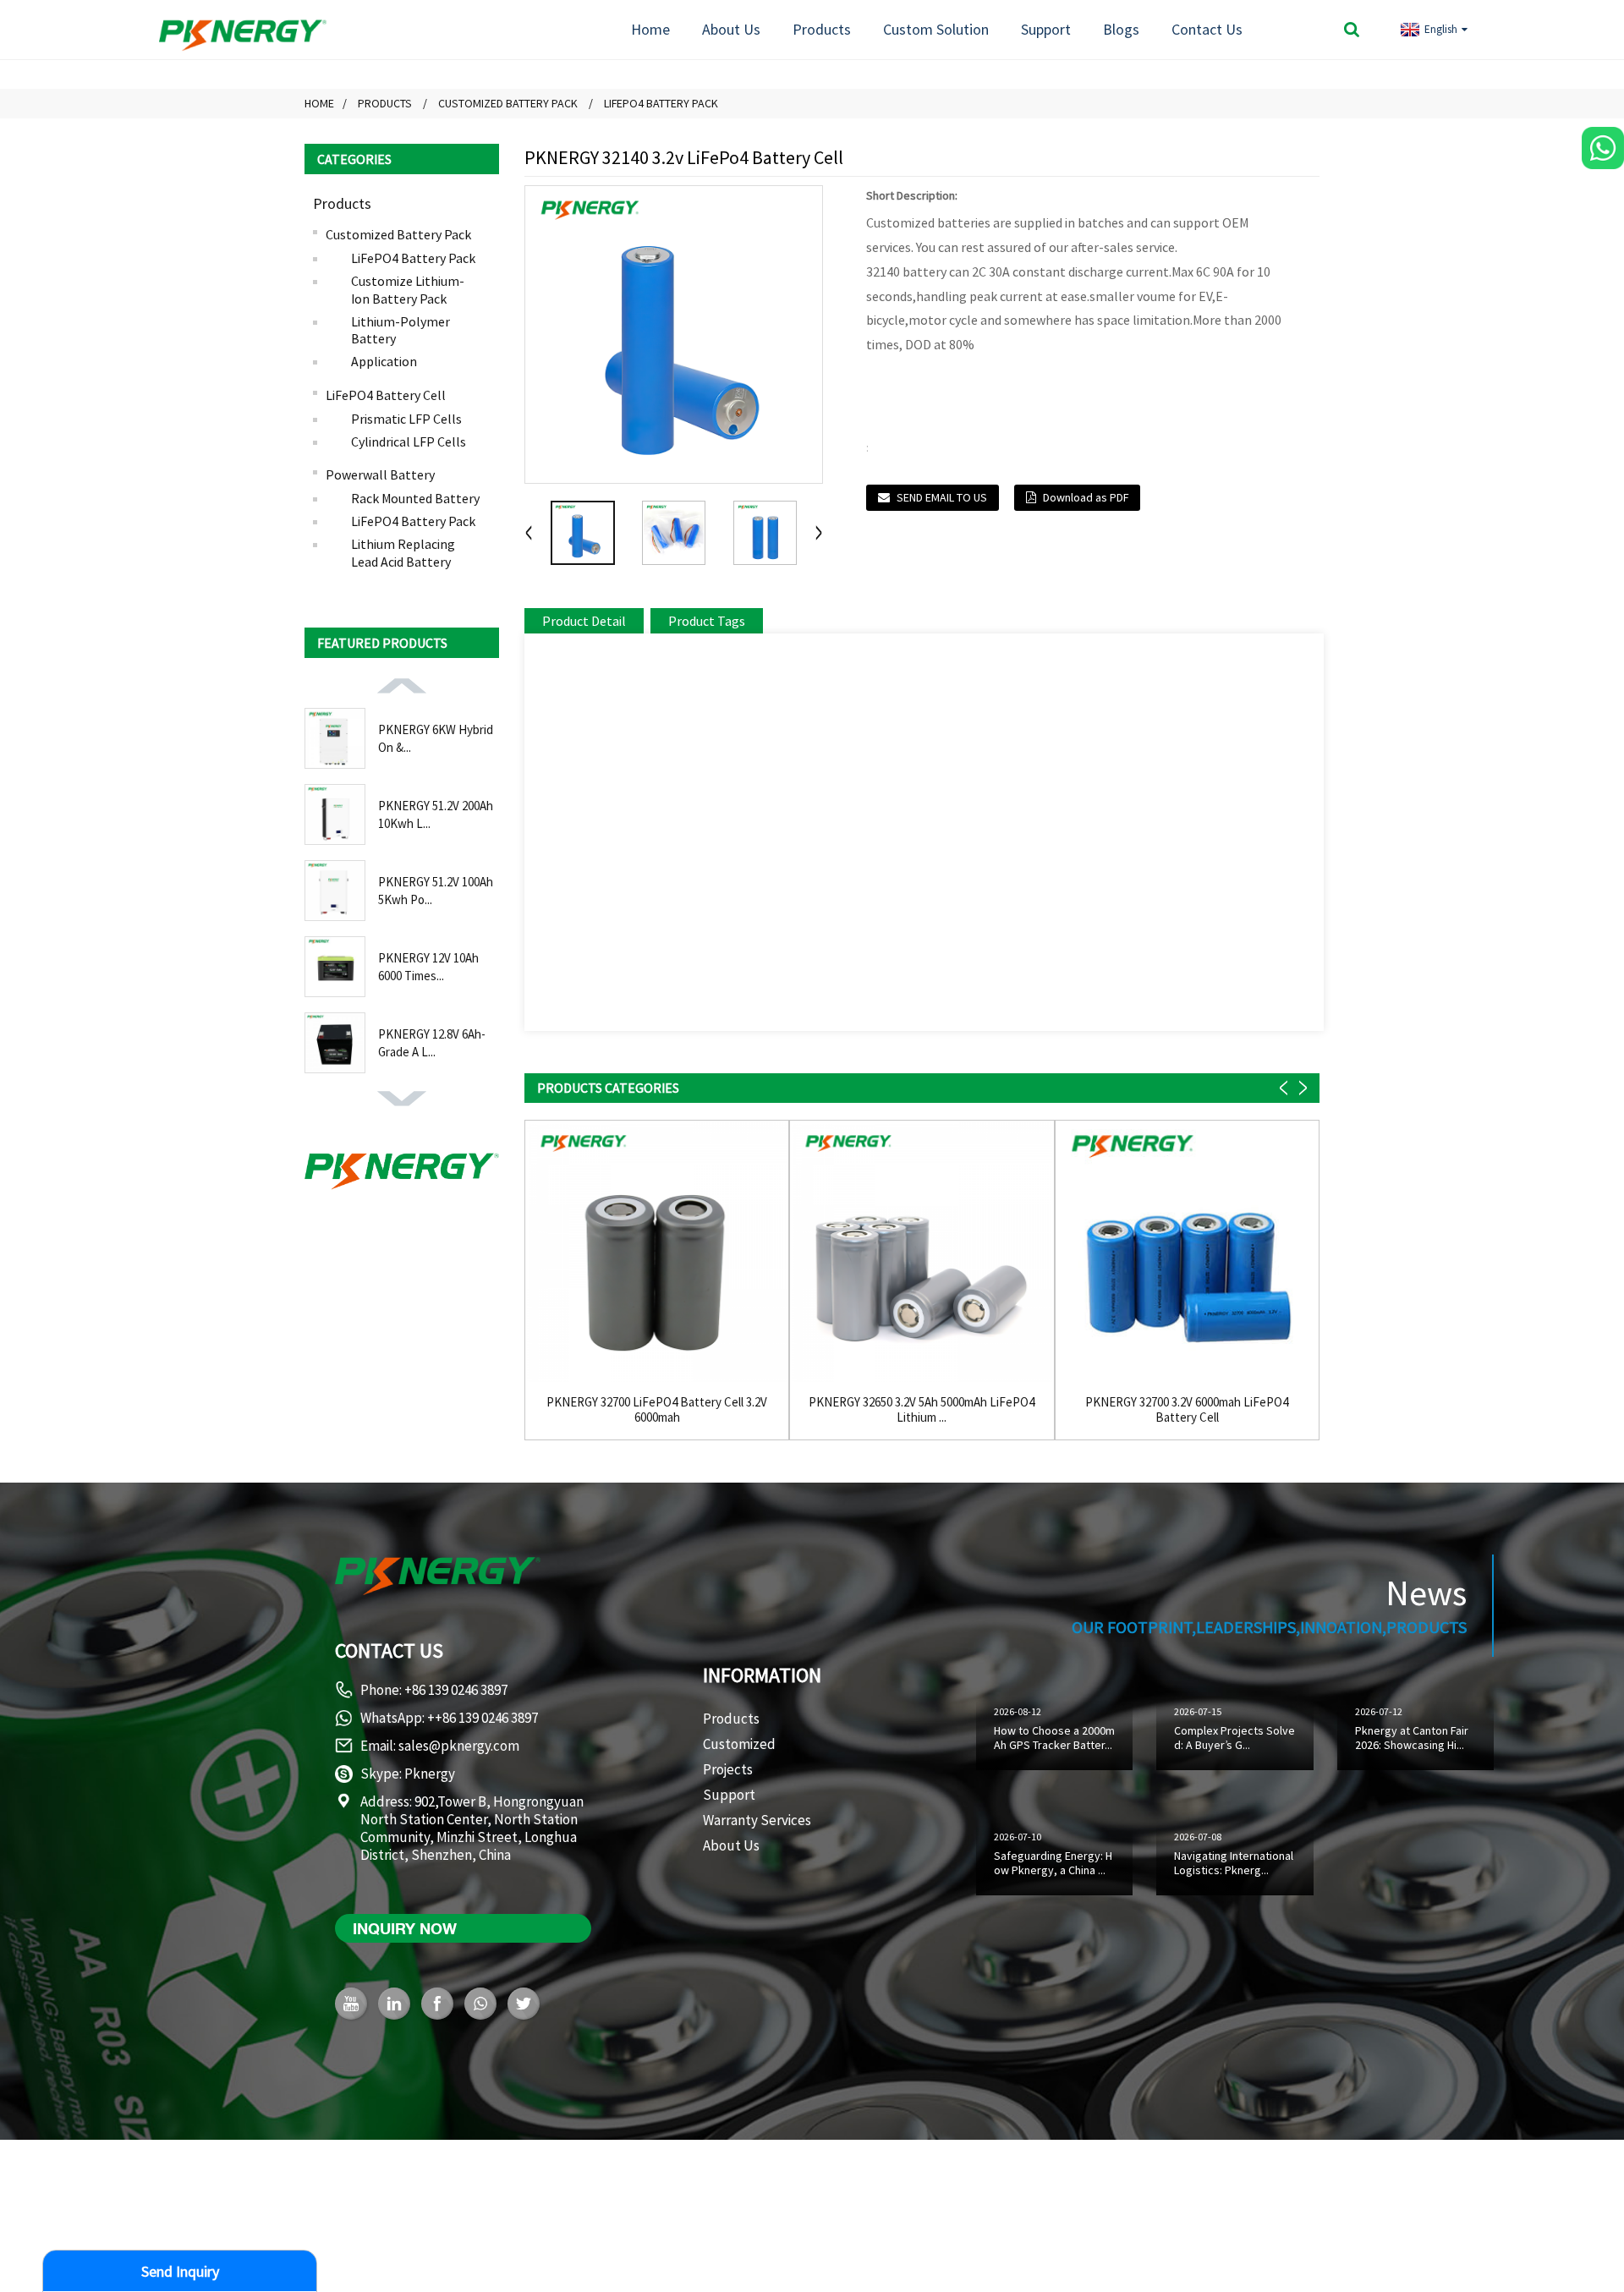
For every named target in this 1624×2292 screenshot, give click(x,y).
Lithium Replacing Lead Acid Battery (403, 553)
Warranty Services (757, 1820)
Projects (728, 1769)
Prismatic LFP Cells (406, 419)
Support (1046, 29)
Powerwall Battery (380, 474)
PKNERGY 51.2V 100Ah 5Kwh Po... (436, 891)
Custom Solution (936, 29)
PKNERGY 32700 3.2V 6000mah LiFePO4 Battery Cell (1187, 1410)
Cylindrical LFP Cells (409, 441)
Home (650, 29)
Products (822, 29)
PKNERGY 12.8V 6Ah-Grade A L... (432, 1043)
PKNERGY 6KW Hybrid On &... (436, 738)
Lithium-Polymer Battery (401, 330)
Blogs (1121, 29)
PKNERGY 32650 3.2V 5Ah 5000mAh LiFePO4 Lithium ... (922, 1410)
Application (384, 361)
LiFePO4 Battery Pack (661, 103)
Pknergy (430, 1774)
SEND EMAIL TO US (942, 497)
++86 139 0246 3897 (483, 1718)
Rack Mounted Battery (415, 498)
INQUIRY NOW (405, 1928)
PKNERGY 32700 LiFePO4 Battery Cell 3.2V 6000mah (657, 1410)
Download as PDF (1086, 497)
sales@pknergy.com (459, 1746)
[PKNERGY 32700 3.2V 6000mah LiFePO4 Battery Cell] (1187, 1252)
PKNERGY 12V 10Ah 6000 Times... (428, 967)
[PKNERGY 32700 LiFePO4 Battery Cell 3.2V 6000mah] (657, 1252)
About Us (731, 29)
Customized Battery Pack (508, 103)
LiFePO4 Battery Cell (386, 395)
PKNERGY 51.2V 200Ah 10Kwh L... (436, 814)
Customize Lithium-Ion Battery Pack (408, 290)
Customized (739, 1744)
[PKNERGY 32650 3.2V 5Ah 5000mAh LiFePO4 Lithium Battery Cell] (922, 1252)
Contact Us (1207, 29)
